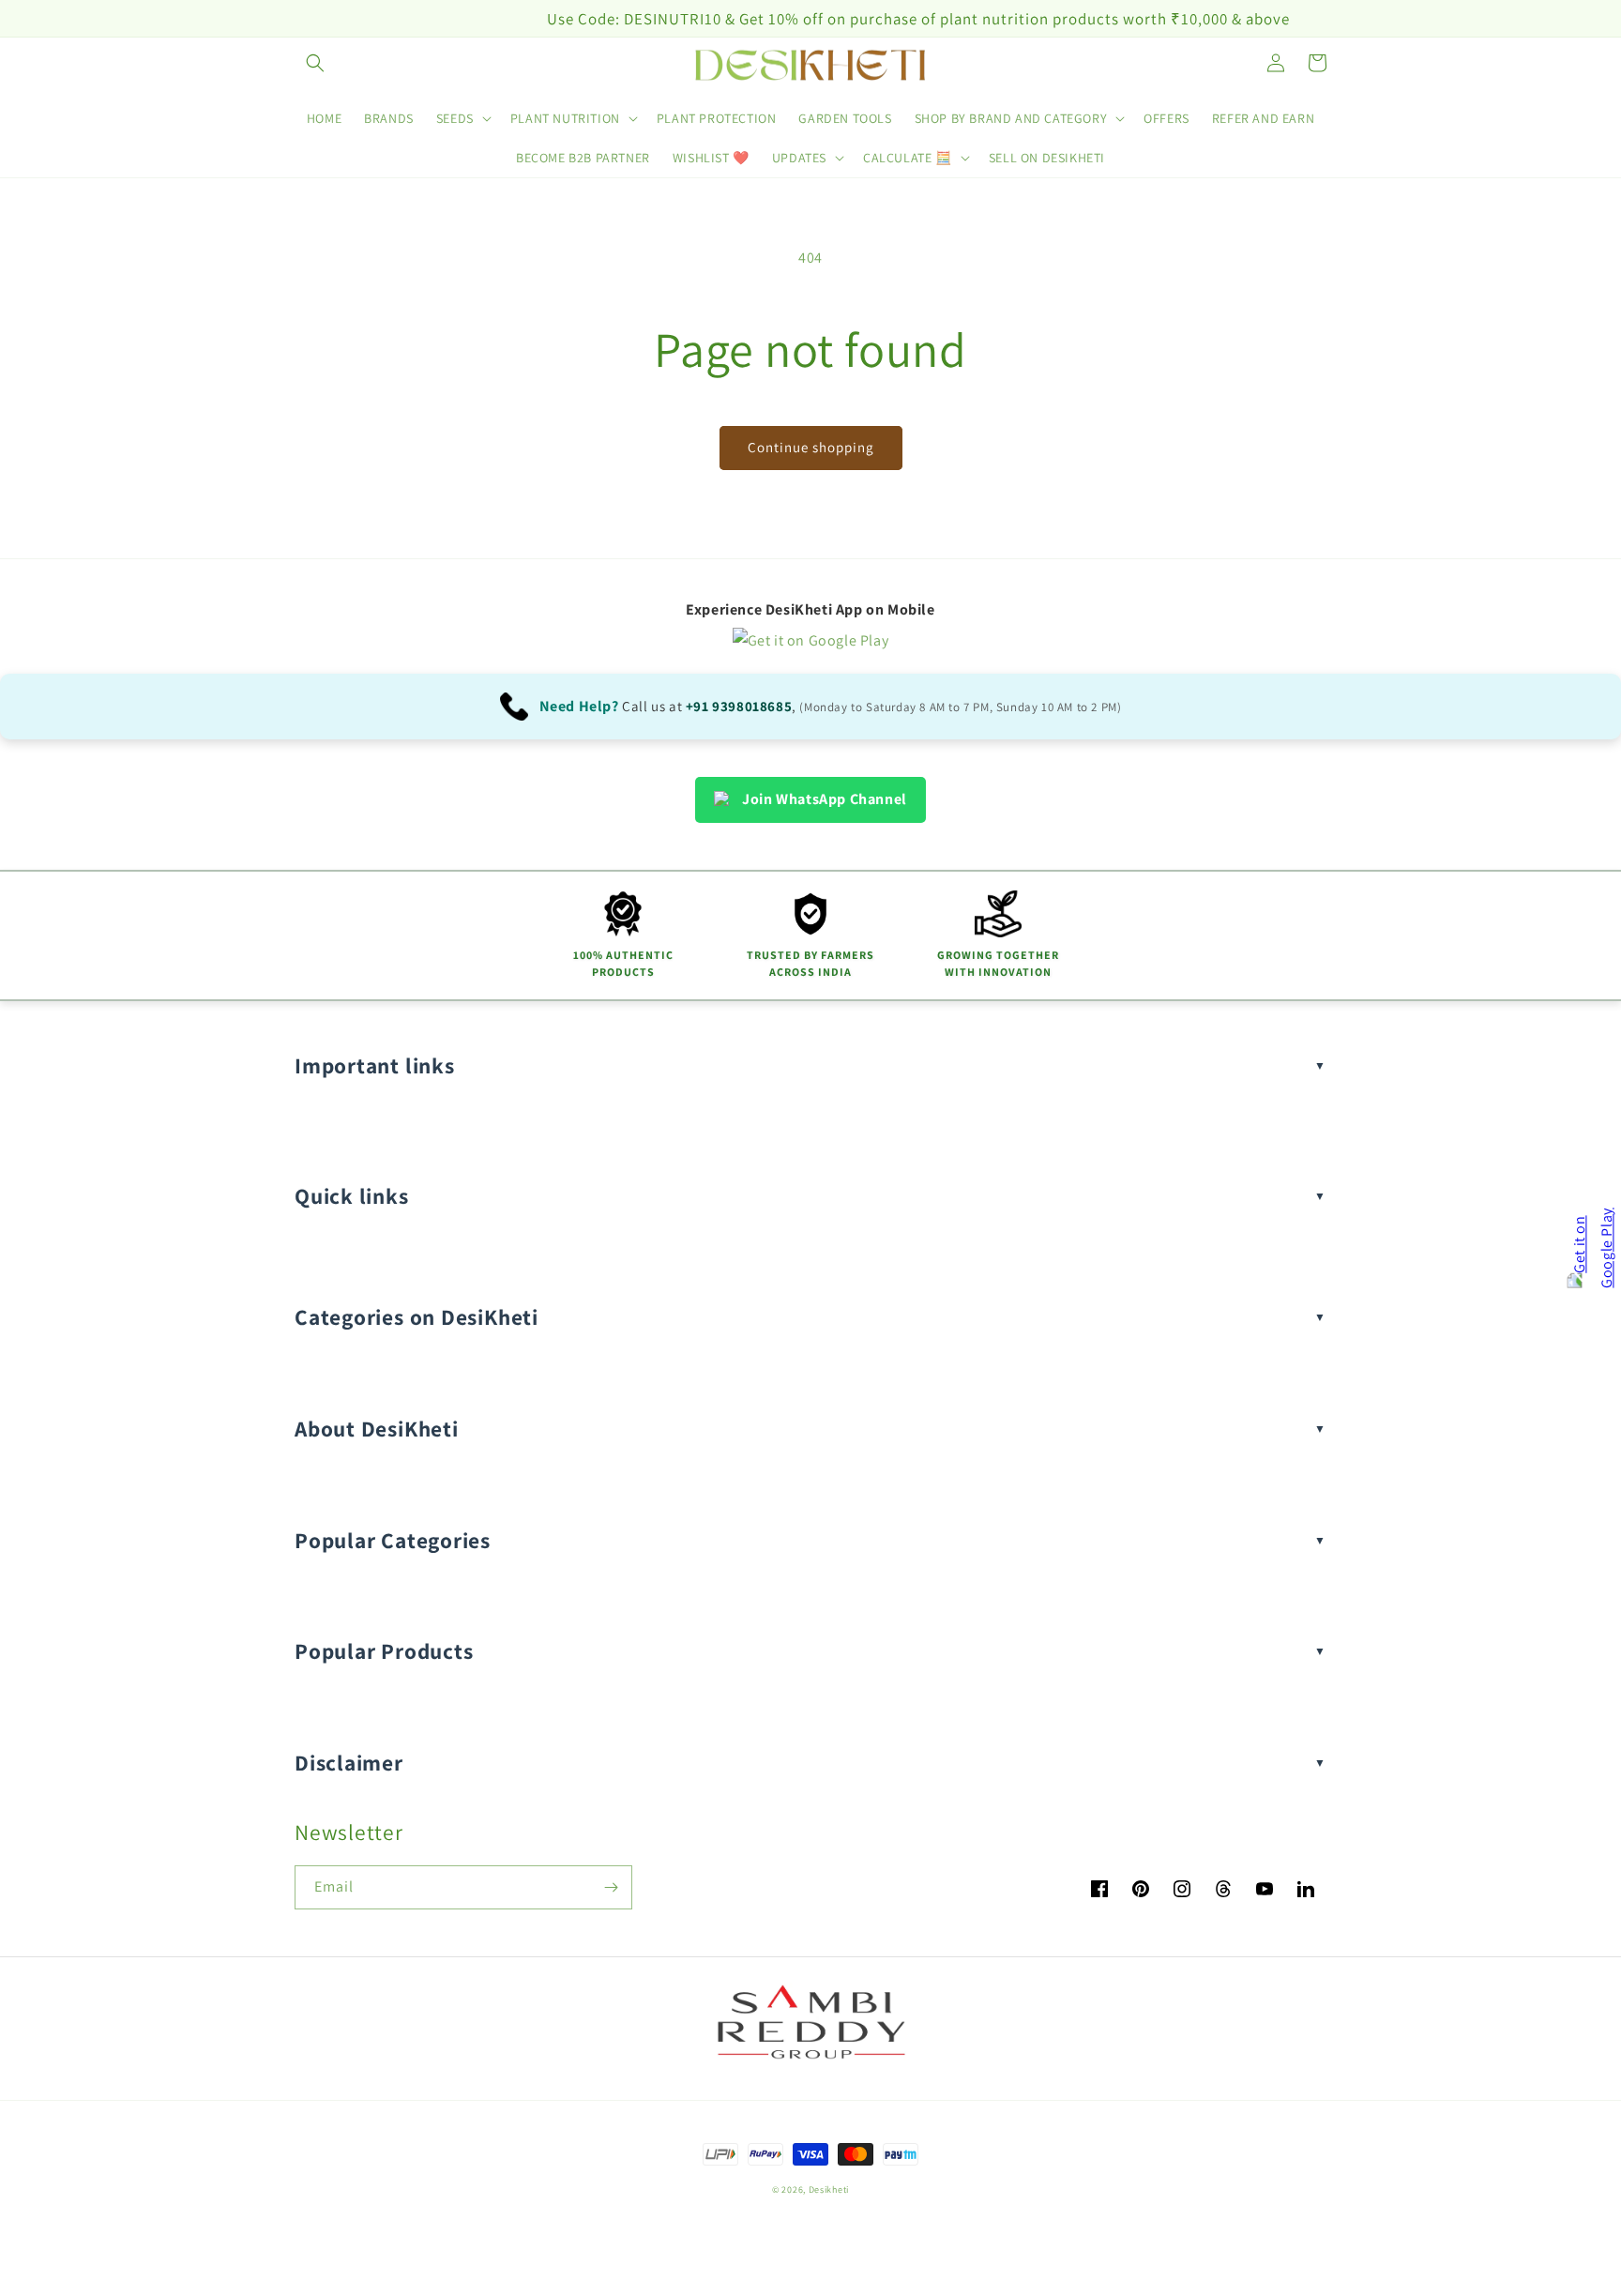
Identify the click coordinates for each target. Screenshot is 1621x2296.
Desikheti (829, 2190)
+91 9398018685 (739, 706)
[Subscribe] (611, 1887)
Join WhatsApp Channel (825, 799)
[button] (315, 63)
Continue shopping (811, 447)
